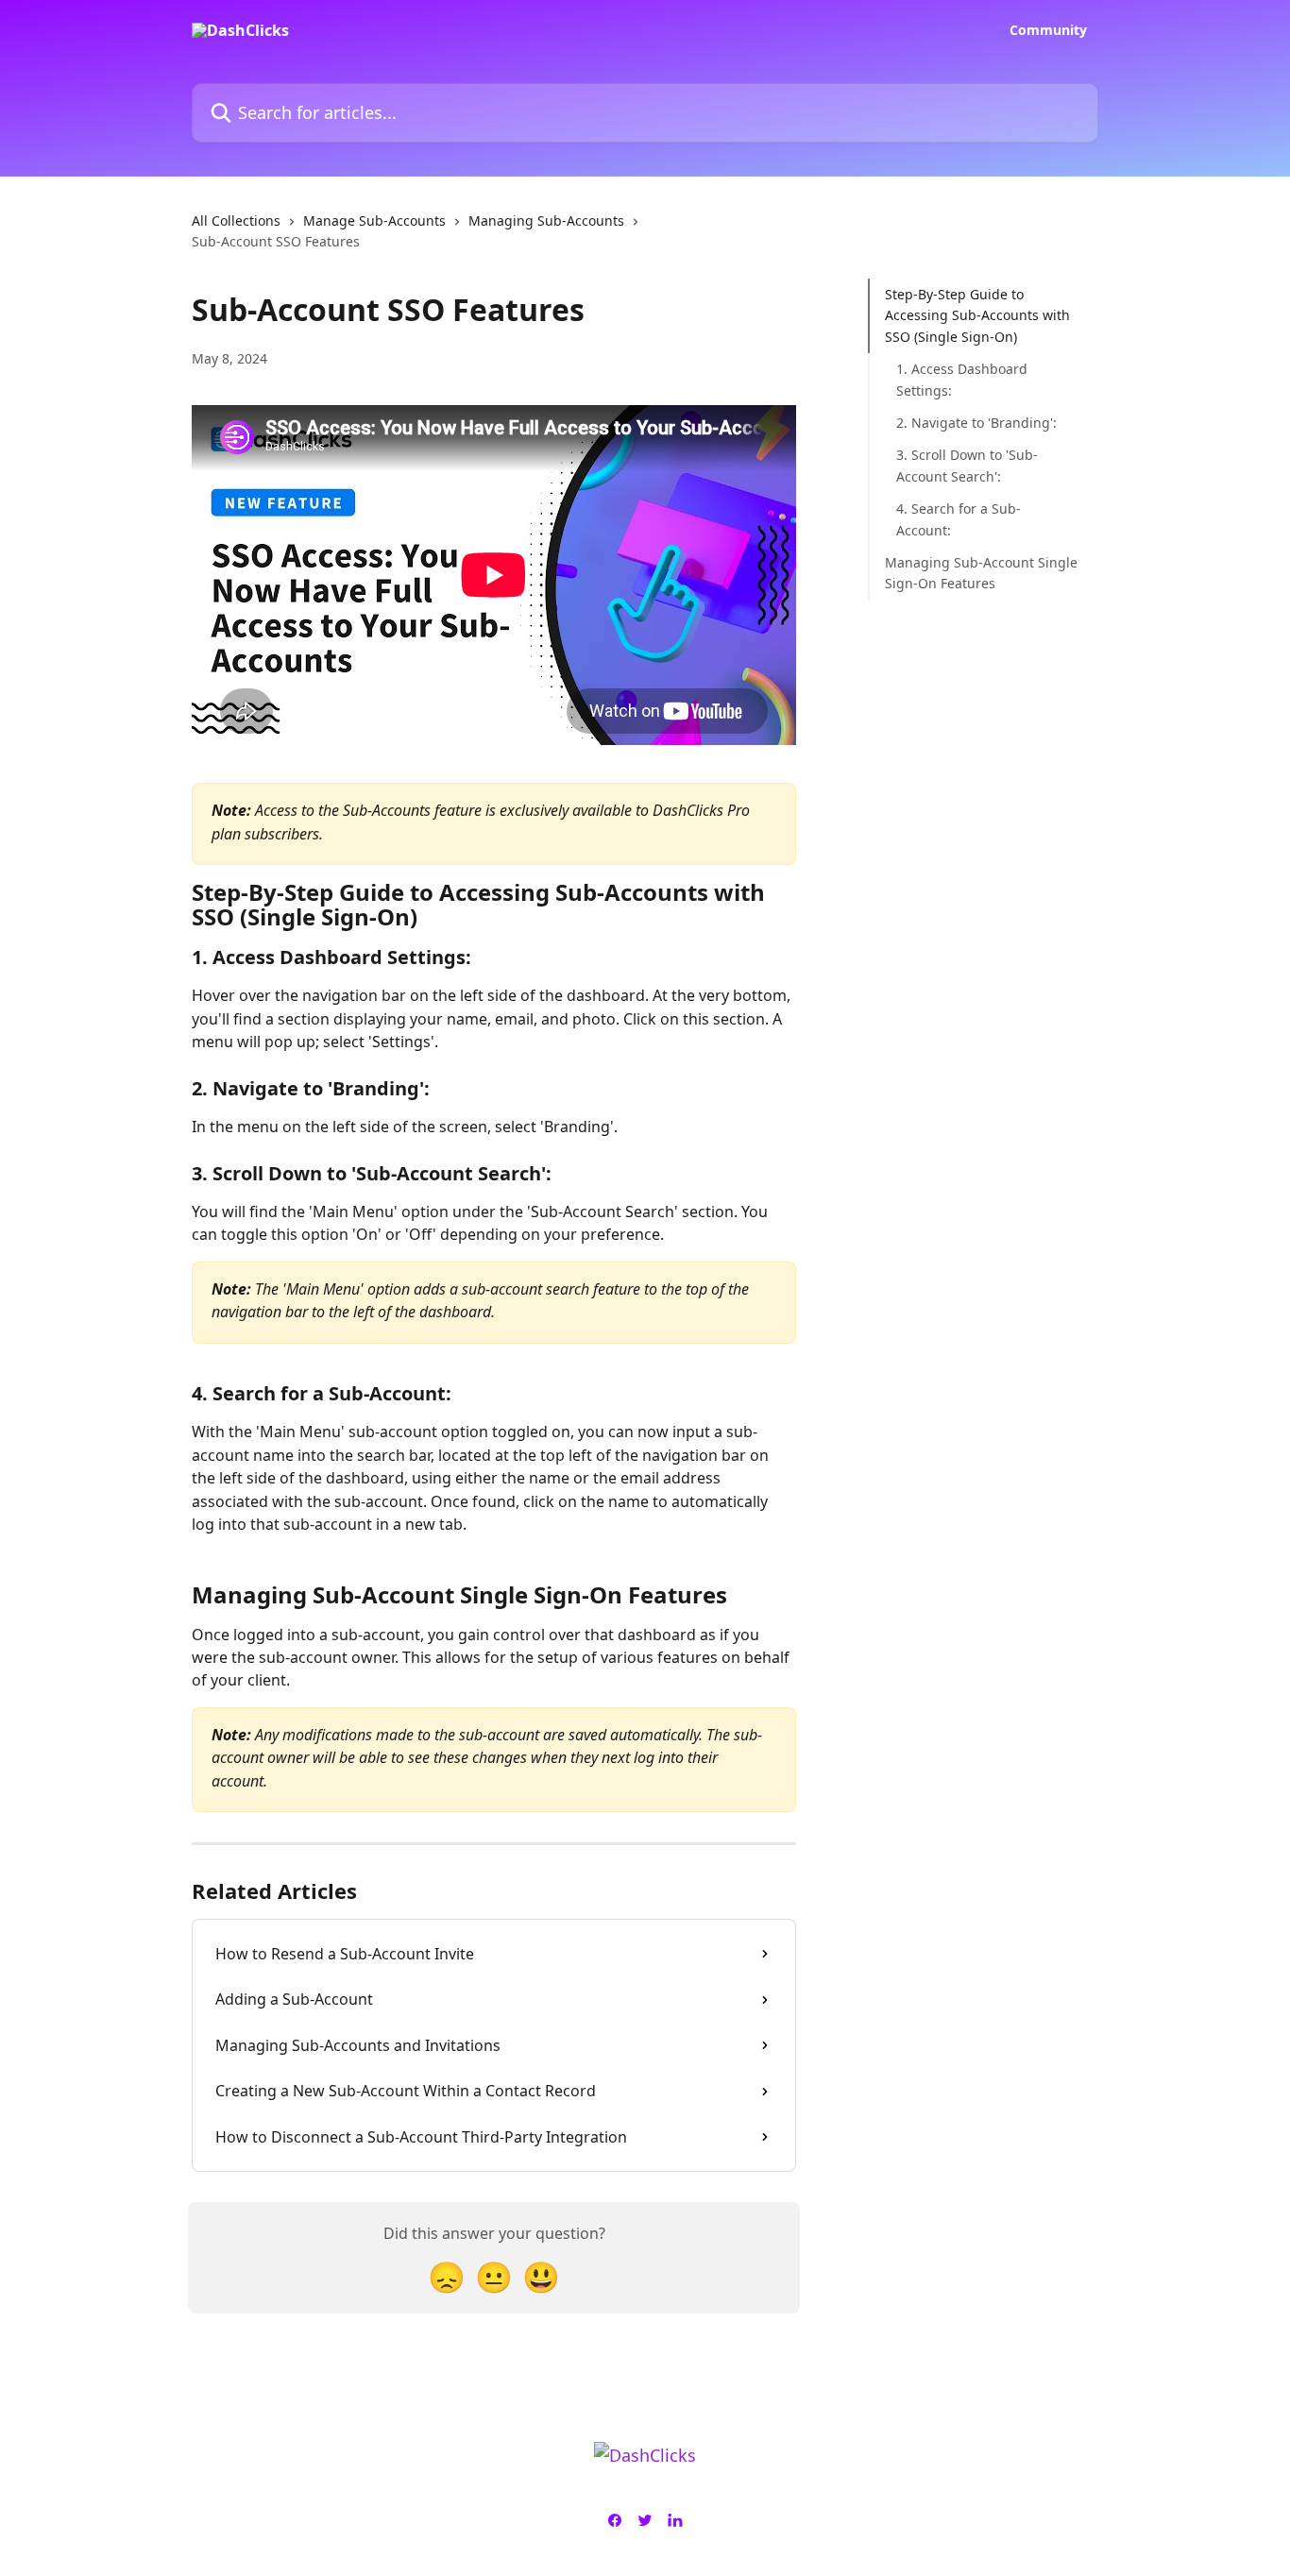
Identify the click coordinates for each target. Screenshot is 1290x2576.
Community (1048, 30)
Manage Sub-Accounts (374, 220)
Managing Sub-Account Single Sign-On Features (981, 573)
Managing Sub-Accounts (546, 220)
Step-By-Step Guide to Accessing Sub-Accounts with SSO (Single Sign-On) (977, 315)
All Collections (236, 220)
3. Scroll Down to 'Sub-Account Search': (967, 465)
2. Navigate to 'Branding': (976, 423)
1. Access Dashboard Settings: (962, 379)
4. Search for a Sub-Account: (959, 519)
